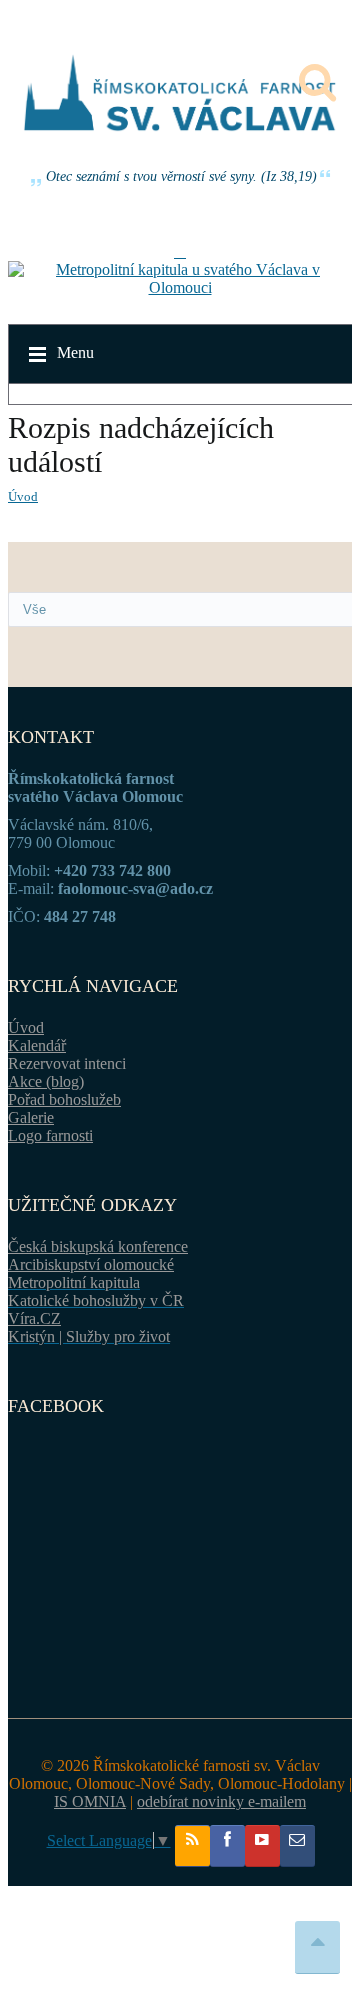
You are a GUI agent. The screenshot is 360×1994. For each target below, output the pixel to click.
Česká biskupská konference (98, 1246)
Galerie (31, 1117)
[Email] (297, 1846)
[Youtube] (262, 1846)
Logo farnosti (50, 1135)
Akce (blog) (46, 1081)
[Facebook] (227, 1846)
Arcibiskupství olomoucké (91, 1264)
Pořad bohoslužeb (64, 1099)
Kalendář (37, 1045)
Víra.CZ (34, 1318)
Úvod (23, 496)
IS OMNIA (90, 1801)
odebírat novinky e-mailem (221, 1801)
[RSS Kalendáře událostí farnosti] (192, 1846)
